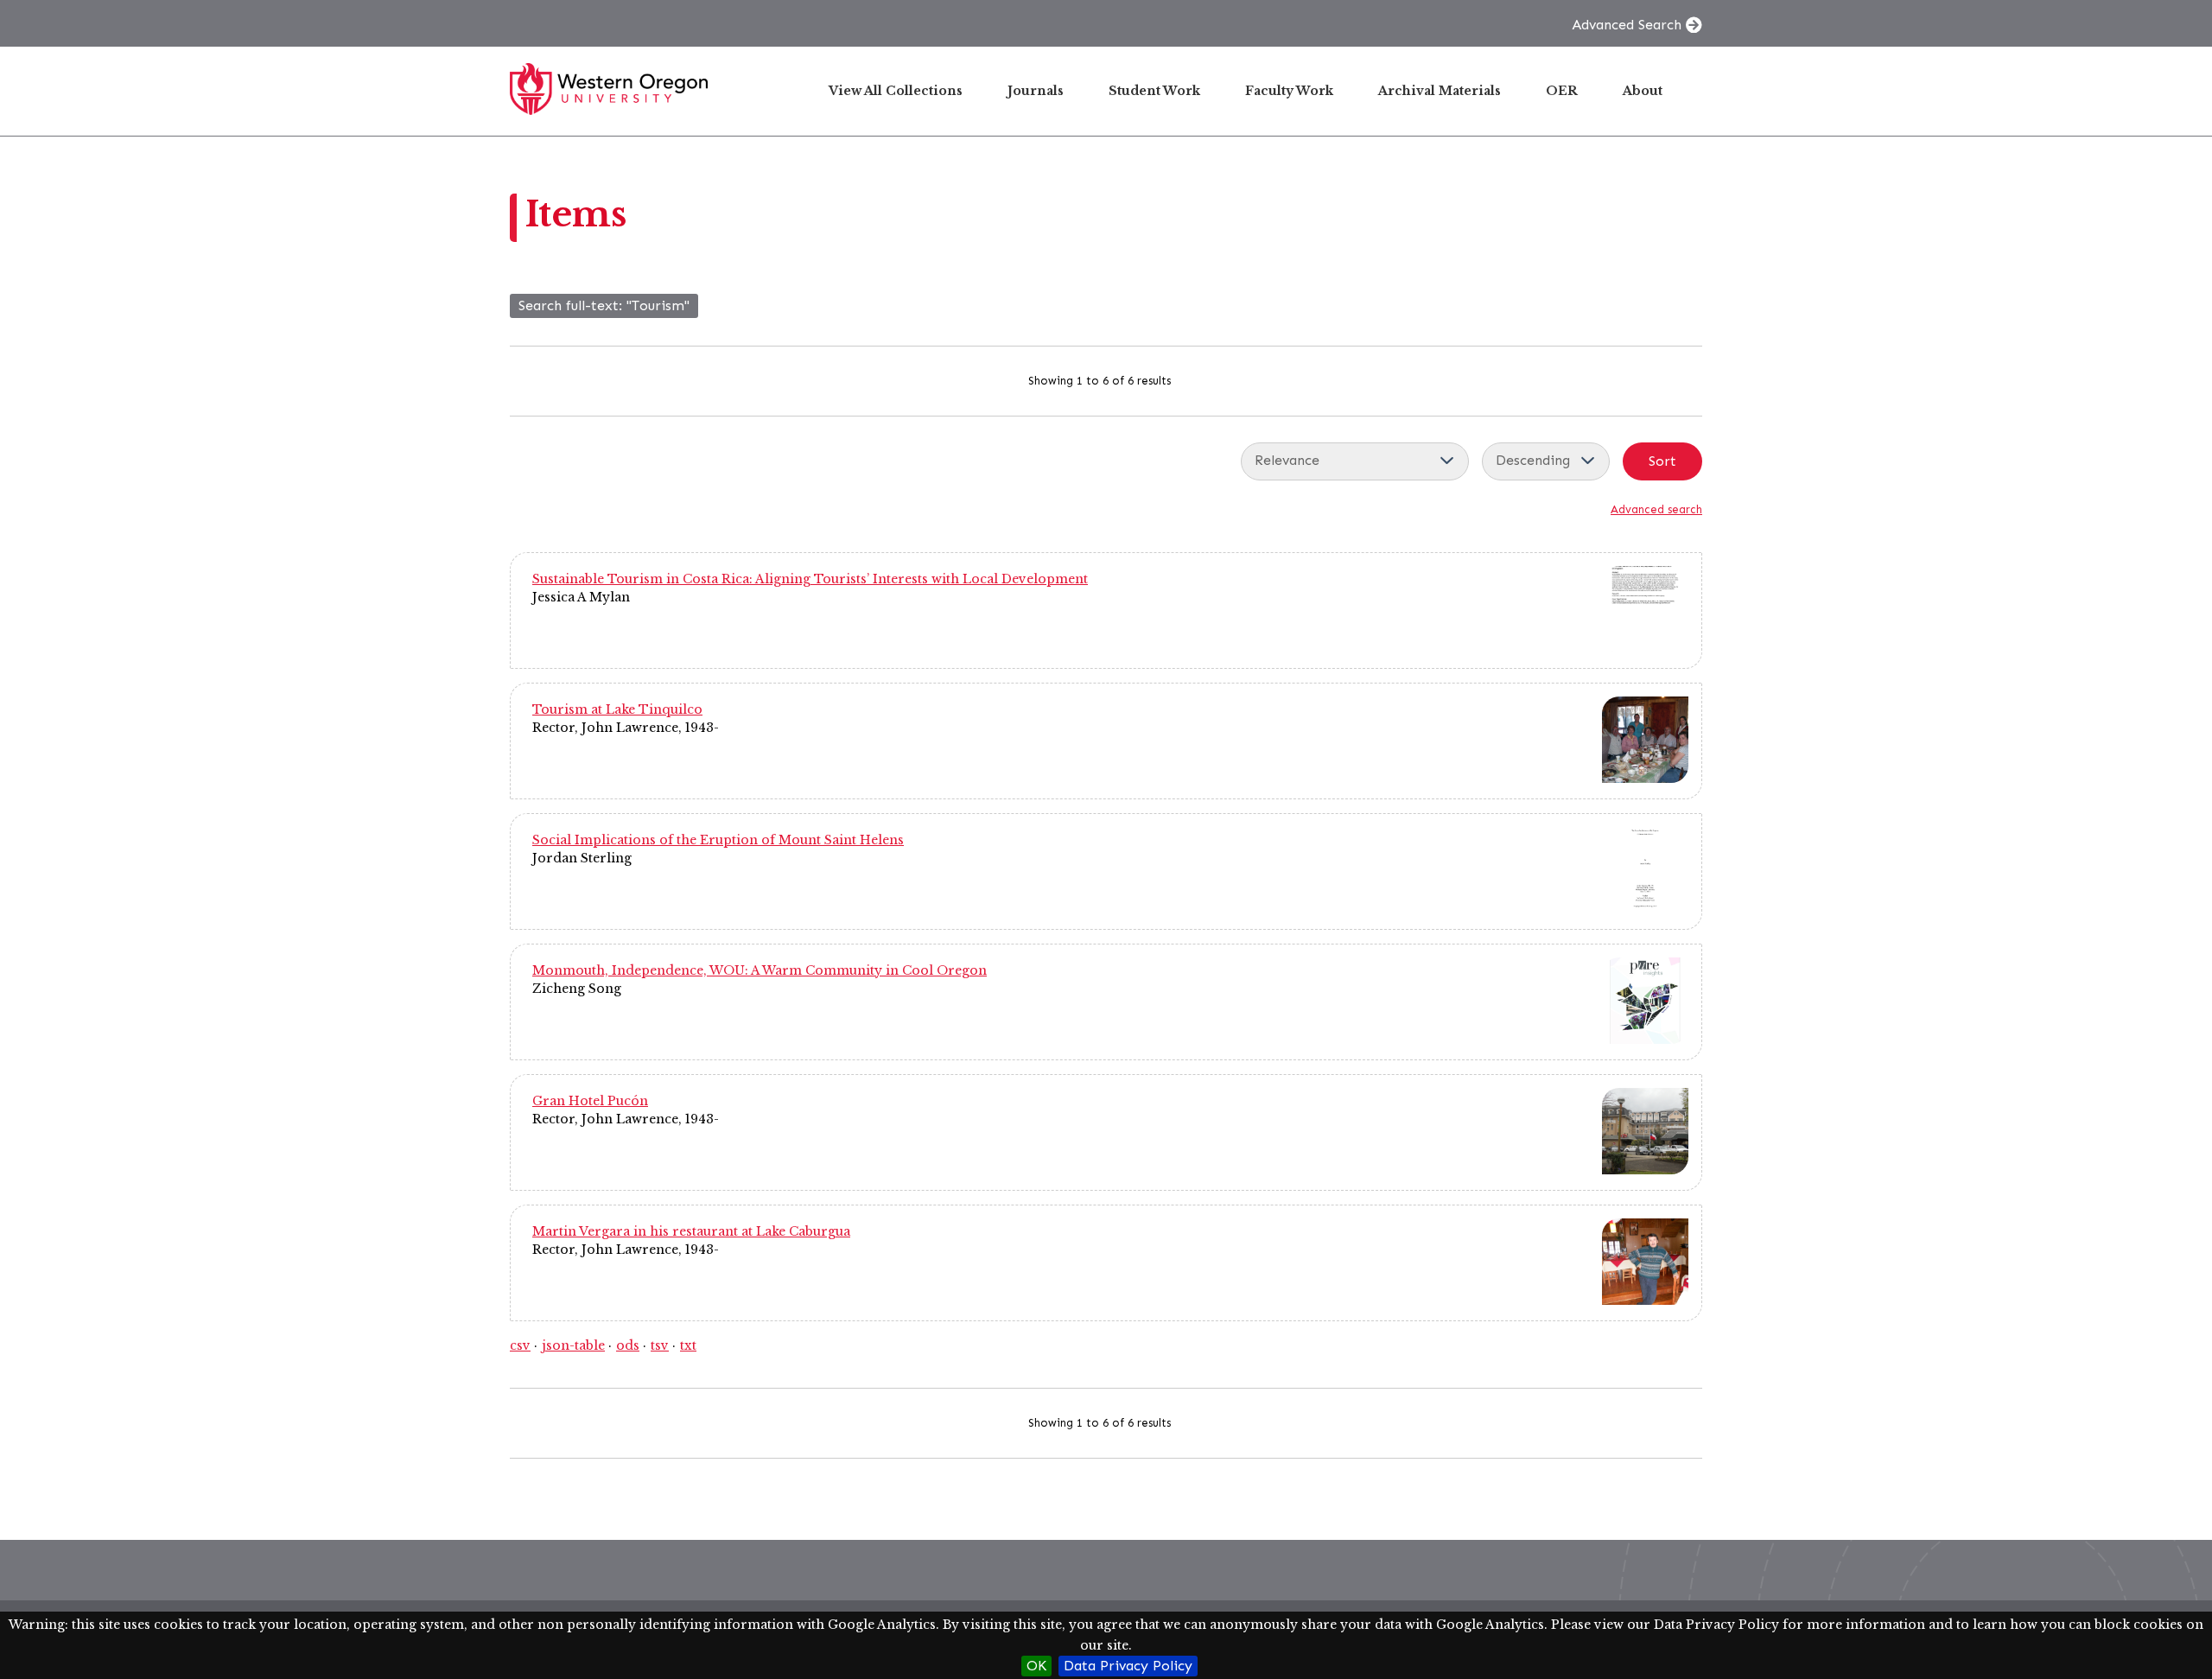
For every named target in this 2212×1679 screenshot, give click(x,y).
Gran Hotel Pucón (590, 1101)
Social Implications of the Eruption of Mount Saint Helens (718, 840)
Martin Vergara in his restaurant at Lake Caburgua (691, 1231)
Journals (1036, 91)
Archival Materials (1440, 91)
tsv (660, 1345)
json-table (573, 1345)
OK (1036, 1666)
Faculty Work (1289, 91)
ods (628, 1345)
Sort (1662, 461)
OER (1562, 91)
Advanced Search (1627, 25)
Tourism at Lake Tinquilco (617, 709)
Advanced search (1656, 509)
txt (688, 1345)
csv (520, 1345)
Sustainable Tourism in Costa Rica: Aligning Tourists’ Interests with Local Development (810, 579)
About (1643, 91)
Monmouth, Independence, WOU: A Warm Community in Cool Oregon (760, 970)
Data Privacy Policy (1128, 1666)
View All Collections (896, 91)
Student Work (1154, 91)
